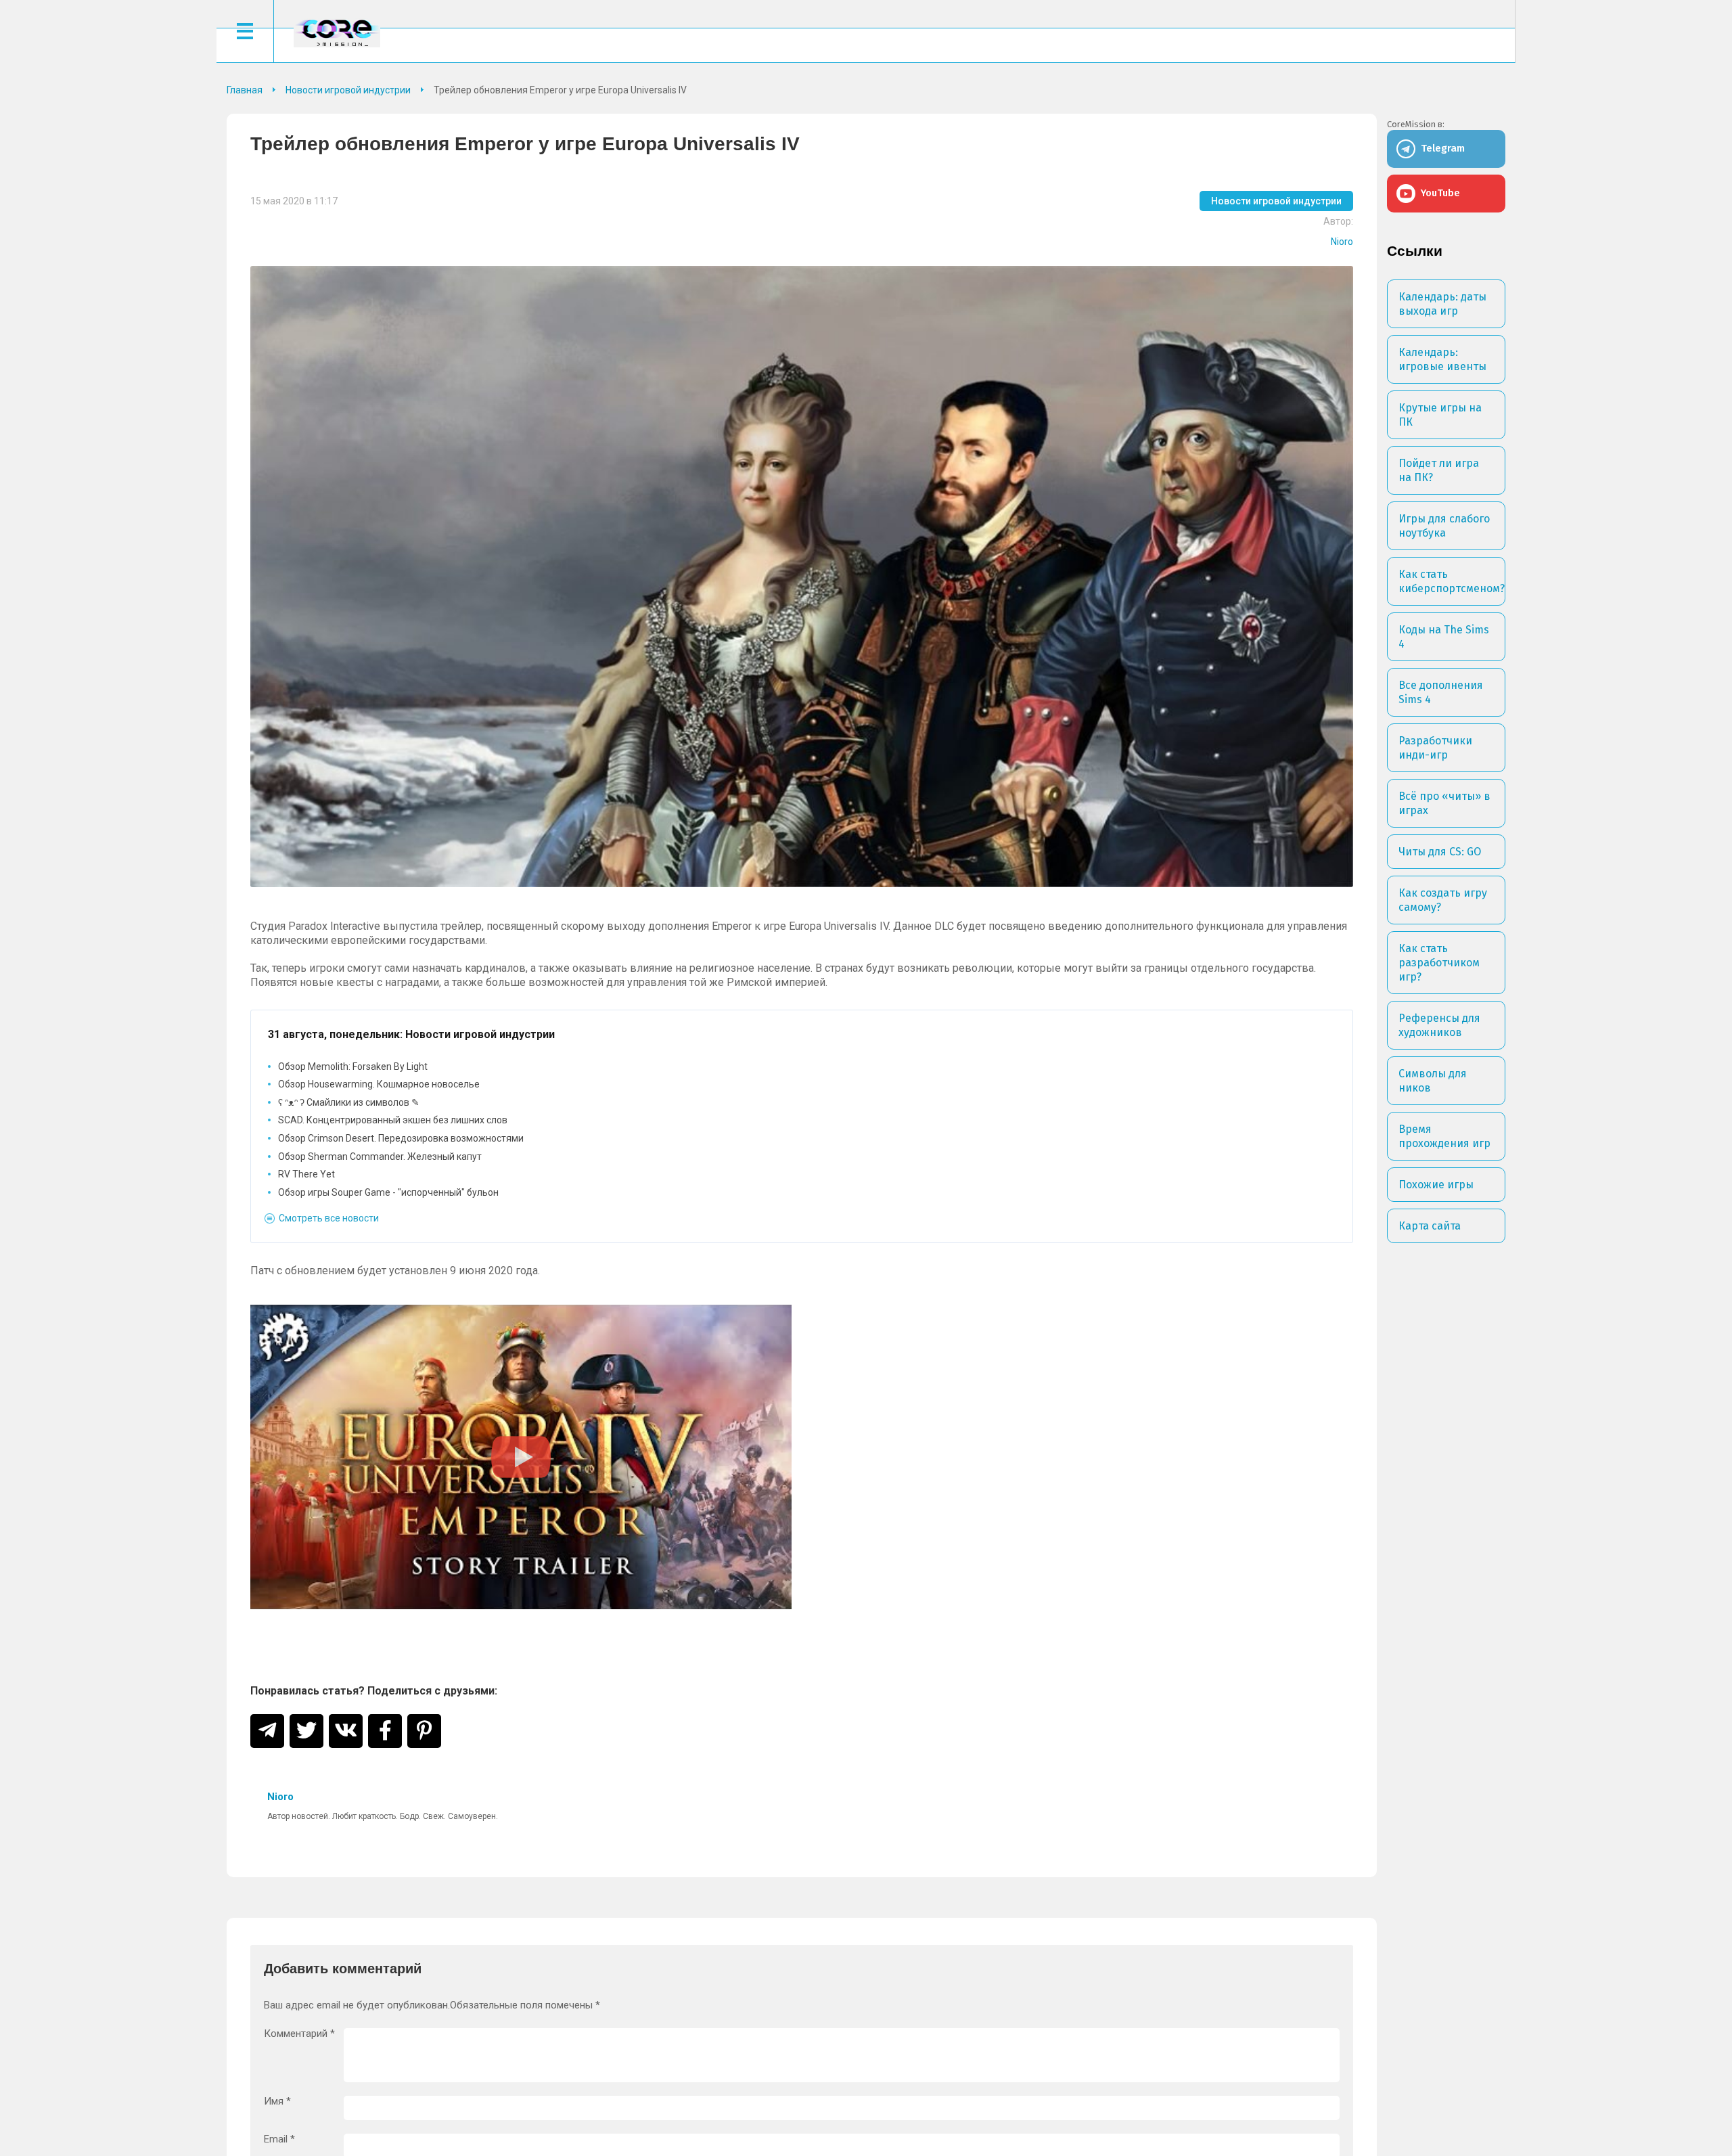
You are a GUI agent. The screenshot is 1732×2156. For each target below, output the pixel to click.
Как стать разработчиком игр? (1439, 963)
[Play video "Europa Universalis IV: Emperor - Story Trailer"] (521, 1457)
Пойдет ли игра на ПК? (1439, 470)
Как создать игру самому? (1443, 900)
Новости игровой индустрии (1276, 201)
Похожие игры (1436, 1185)
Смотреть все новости (329, 1218)
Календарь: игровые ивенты (1442, 359)
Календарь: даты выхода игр (1442, 304)
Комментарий (299, 2034)
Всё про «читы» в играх (1444, 803)
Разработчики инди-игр (1435, 748)
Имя (277, 2102)
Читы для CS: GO (1440, 852)
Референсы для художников (1439, 1025)
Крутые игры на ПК (1440, 415)
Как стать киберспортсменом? (1452, 581)
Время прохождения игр (1444, 1136)
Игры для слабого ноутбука (1444, 526)
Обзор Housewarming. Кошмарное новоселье (379, 1084)
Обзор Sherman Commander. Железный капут (380, 1156)
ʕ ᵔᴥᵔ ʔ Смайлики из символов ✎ (349, 1102)
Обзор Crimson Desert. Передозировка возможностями (401, 1138)
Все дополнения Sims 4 (1441, 692)
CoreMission (337, 33)
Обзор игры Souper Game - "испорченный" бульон (388, 1192)
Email (279, 2139)
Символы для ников (1433, 1081)
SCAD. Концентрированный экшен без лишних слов (393, 1120)
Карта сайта (1430, 1226)
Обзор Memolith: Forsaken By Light (353, 1066)
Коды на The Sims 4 (1444, 637)
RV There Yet (306, 1174)
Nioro (1342, 242)
